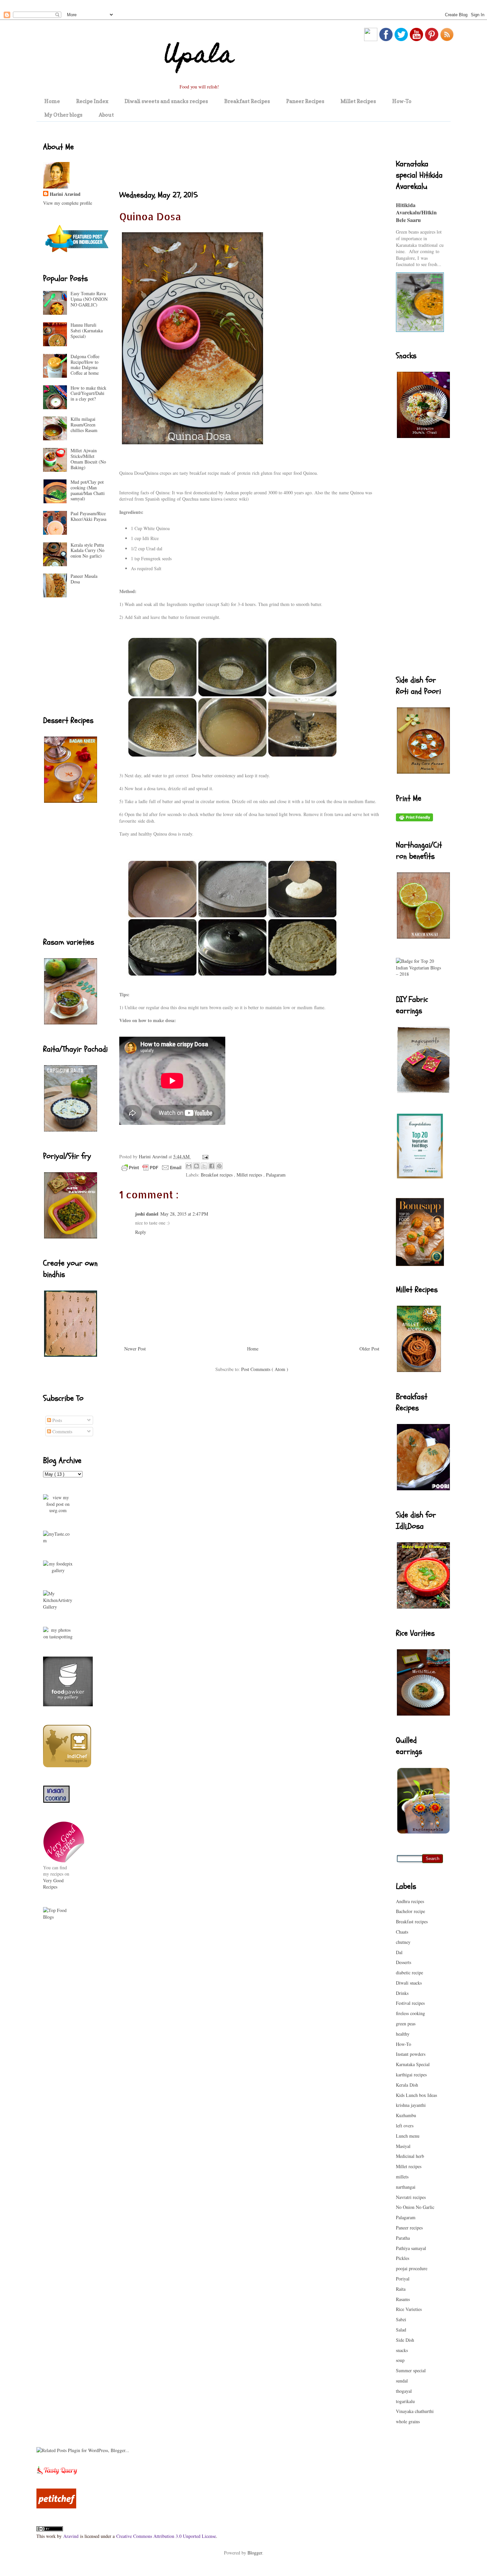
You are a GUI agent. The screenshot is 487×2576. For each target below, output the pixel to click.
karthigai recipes (411, 2075)
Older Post (369, 1349)
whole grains (408, 2421)
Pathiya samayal (411, 2248)
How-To (402, 101)
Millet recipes (250, 1175)
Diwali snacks (409, 1983)
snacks (402, 2350)
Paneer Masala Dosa (84, 579)
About (106, 115)
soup (400, 2360)
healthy (403, 2034)
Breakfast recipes (217, 1175)
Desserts (404, 1962)
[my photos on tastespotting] (58, 1637)
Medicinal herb (410, 2156)
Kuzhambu (406, 2115)
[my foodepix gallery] (58, 1570)
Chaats (402, 1932)
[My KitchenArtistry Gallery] (58, 1607)
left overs (405, 2126)
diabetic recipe (409, 1973)
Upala (199, 57)
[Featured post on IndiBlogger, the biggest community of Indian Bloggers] (76, 253)
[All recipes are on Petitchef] (56, 2507)
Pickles (403, 2258)
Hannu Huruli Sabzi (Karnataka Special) (87, 330)
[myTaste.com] (58, 1540)
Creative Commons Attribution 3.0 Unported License (166, 2536)
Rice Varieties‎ (409, 2309)
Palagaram (276, 1175)
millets (402, 2177)
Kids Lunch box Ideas (416, 2095)
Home (52, 101)
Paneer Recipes (305, 101)
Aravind (71, 2536)
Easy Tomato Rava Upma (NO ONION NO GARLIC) (89, 299)
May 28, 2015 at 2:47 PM (184, 1214)
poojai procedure (412, 2268)
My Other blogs (63, 115)
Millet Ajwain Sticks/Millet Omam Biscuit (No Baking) (88, 459)
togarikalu (405, 2401)
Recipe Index (92, 101)
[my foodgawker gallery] (68, 1704)
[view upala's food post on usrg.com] (58, 1510)
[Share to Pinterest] (219, 1166)
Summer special (411, 2370)
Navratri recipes (411, 2197)
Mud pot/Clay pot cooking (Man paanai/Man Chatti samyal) (88, 490)
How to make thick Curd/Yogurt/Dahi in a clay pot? (88, 393)
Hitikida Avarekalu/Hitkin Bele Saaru (416, 213)
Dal (399, 1952)
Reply (141, 1232)
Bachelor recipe (410, 1911)
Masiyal (403, 2146)
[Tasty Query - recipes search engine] (57, 2475)
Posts (56, 1420)
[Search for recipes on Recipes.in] (58, 1917)
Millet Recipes (358, 101)
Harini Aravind (65, 194)
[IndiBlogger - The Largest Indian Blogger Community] (67, 1765)
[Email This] (189, 1166)
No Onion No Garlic (415, 2207)
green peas (406, 2024)
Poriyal (403, 2279)
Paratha (403, 2238)
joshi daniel (147, 1214)
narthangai (406, 2187)
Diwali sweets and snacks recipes (166, 101)
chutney (403, 1942)
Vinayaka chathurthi (415, 2411)
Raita (401, 2289)
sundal (402, 2381)
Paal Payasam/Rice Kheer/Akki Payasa (88, 516)
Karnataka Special (413, 2064)
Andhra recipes (410, 1901)
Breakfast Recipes (247, 101)
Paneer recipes (409, 2228)
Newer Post (135, 1349)
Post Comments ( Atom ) (265, 1369)
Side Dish (405, 2340)
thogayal (404, 2391)
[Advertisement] (240, 156)
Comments (62, 1431)
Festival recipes (410, 2003)
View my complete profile (68, 203)
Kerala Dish (407, 2085)
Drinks (402, 1993)
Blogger (255, 2553)
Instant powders (411, 2054)
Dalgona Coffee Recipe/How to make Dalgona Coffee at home (85, 365)
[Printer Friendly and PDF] (151, 1169)
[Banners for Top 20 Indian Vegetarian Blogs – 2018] (420, 974)
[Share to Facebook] (212, 1166)
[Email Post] (204, 1156)
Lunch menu (408, 2136)
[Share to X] (204, 1166)
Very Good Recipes (53, 1884)
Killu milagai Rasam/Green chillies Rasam (84, 425)
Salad (401, 2330)
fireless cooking (410, 2013)
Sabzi (401, 2319)
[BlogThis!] (196, 1166)
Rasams (403, 2299)
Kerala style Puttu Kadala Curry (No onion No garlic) (87, 550)
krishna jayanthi (411, 2105)
